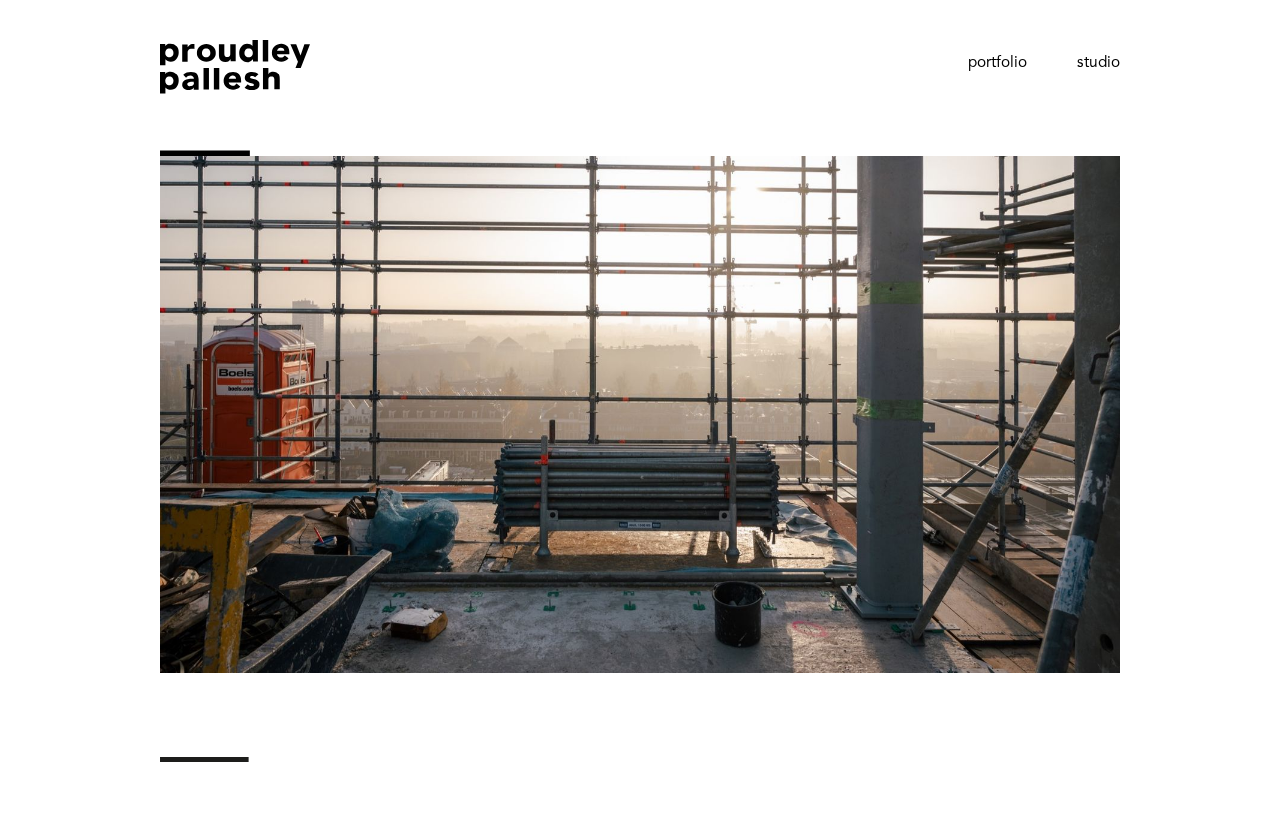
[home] (235, 98)
